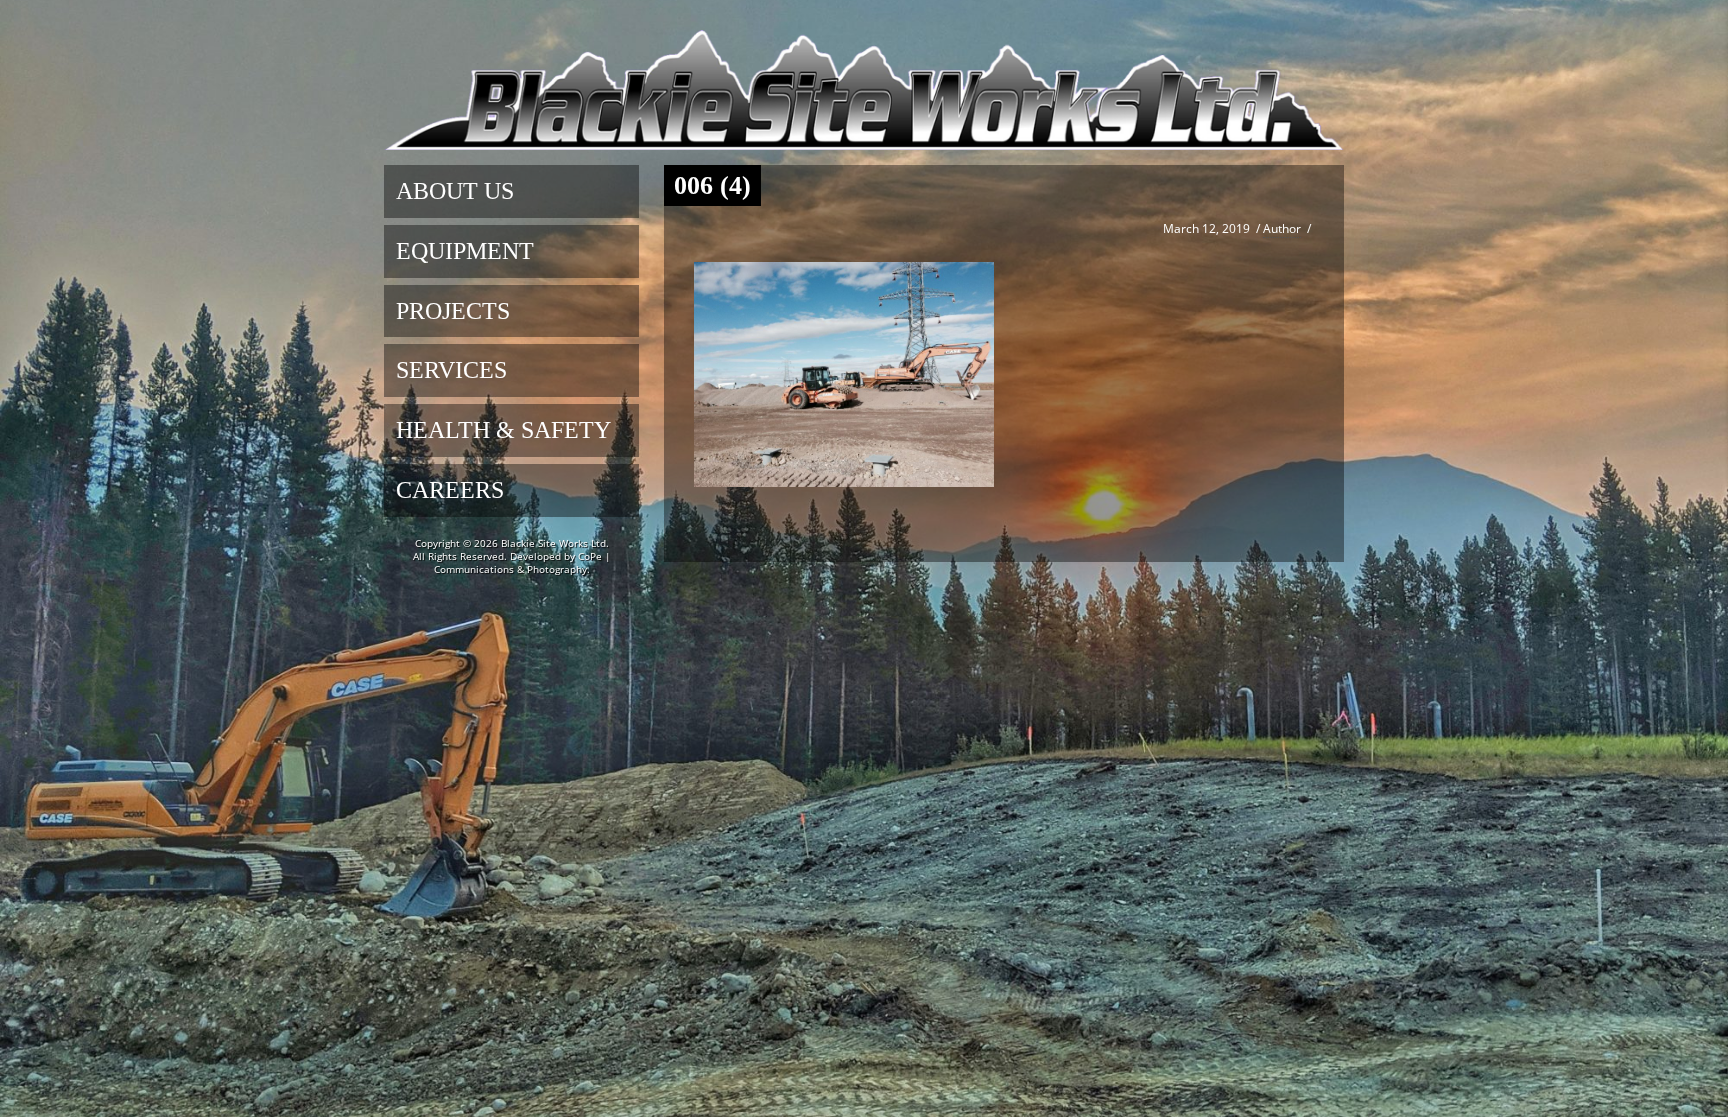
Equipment (465, 251)
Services (451, 370)
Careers (450, 490)
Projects (453, 311)
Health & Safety (503, 430)
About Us (455, 191)
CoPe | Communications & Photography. (522, 562)
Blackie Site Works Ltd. (555, 543)
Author (1282, 228)
